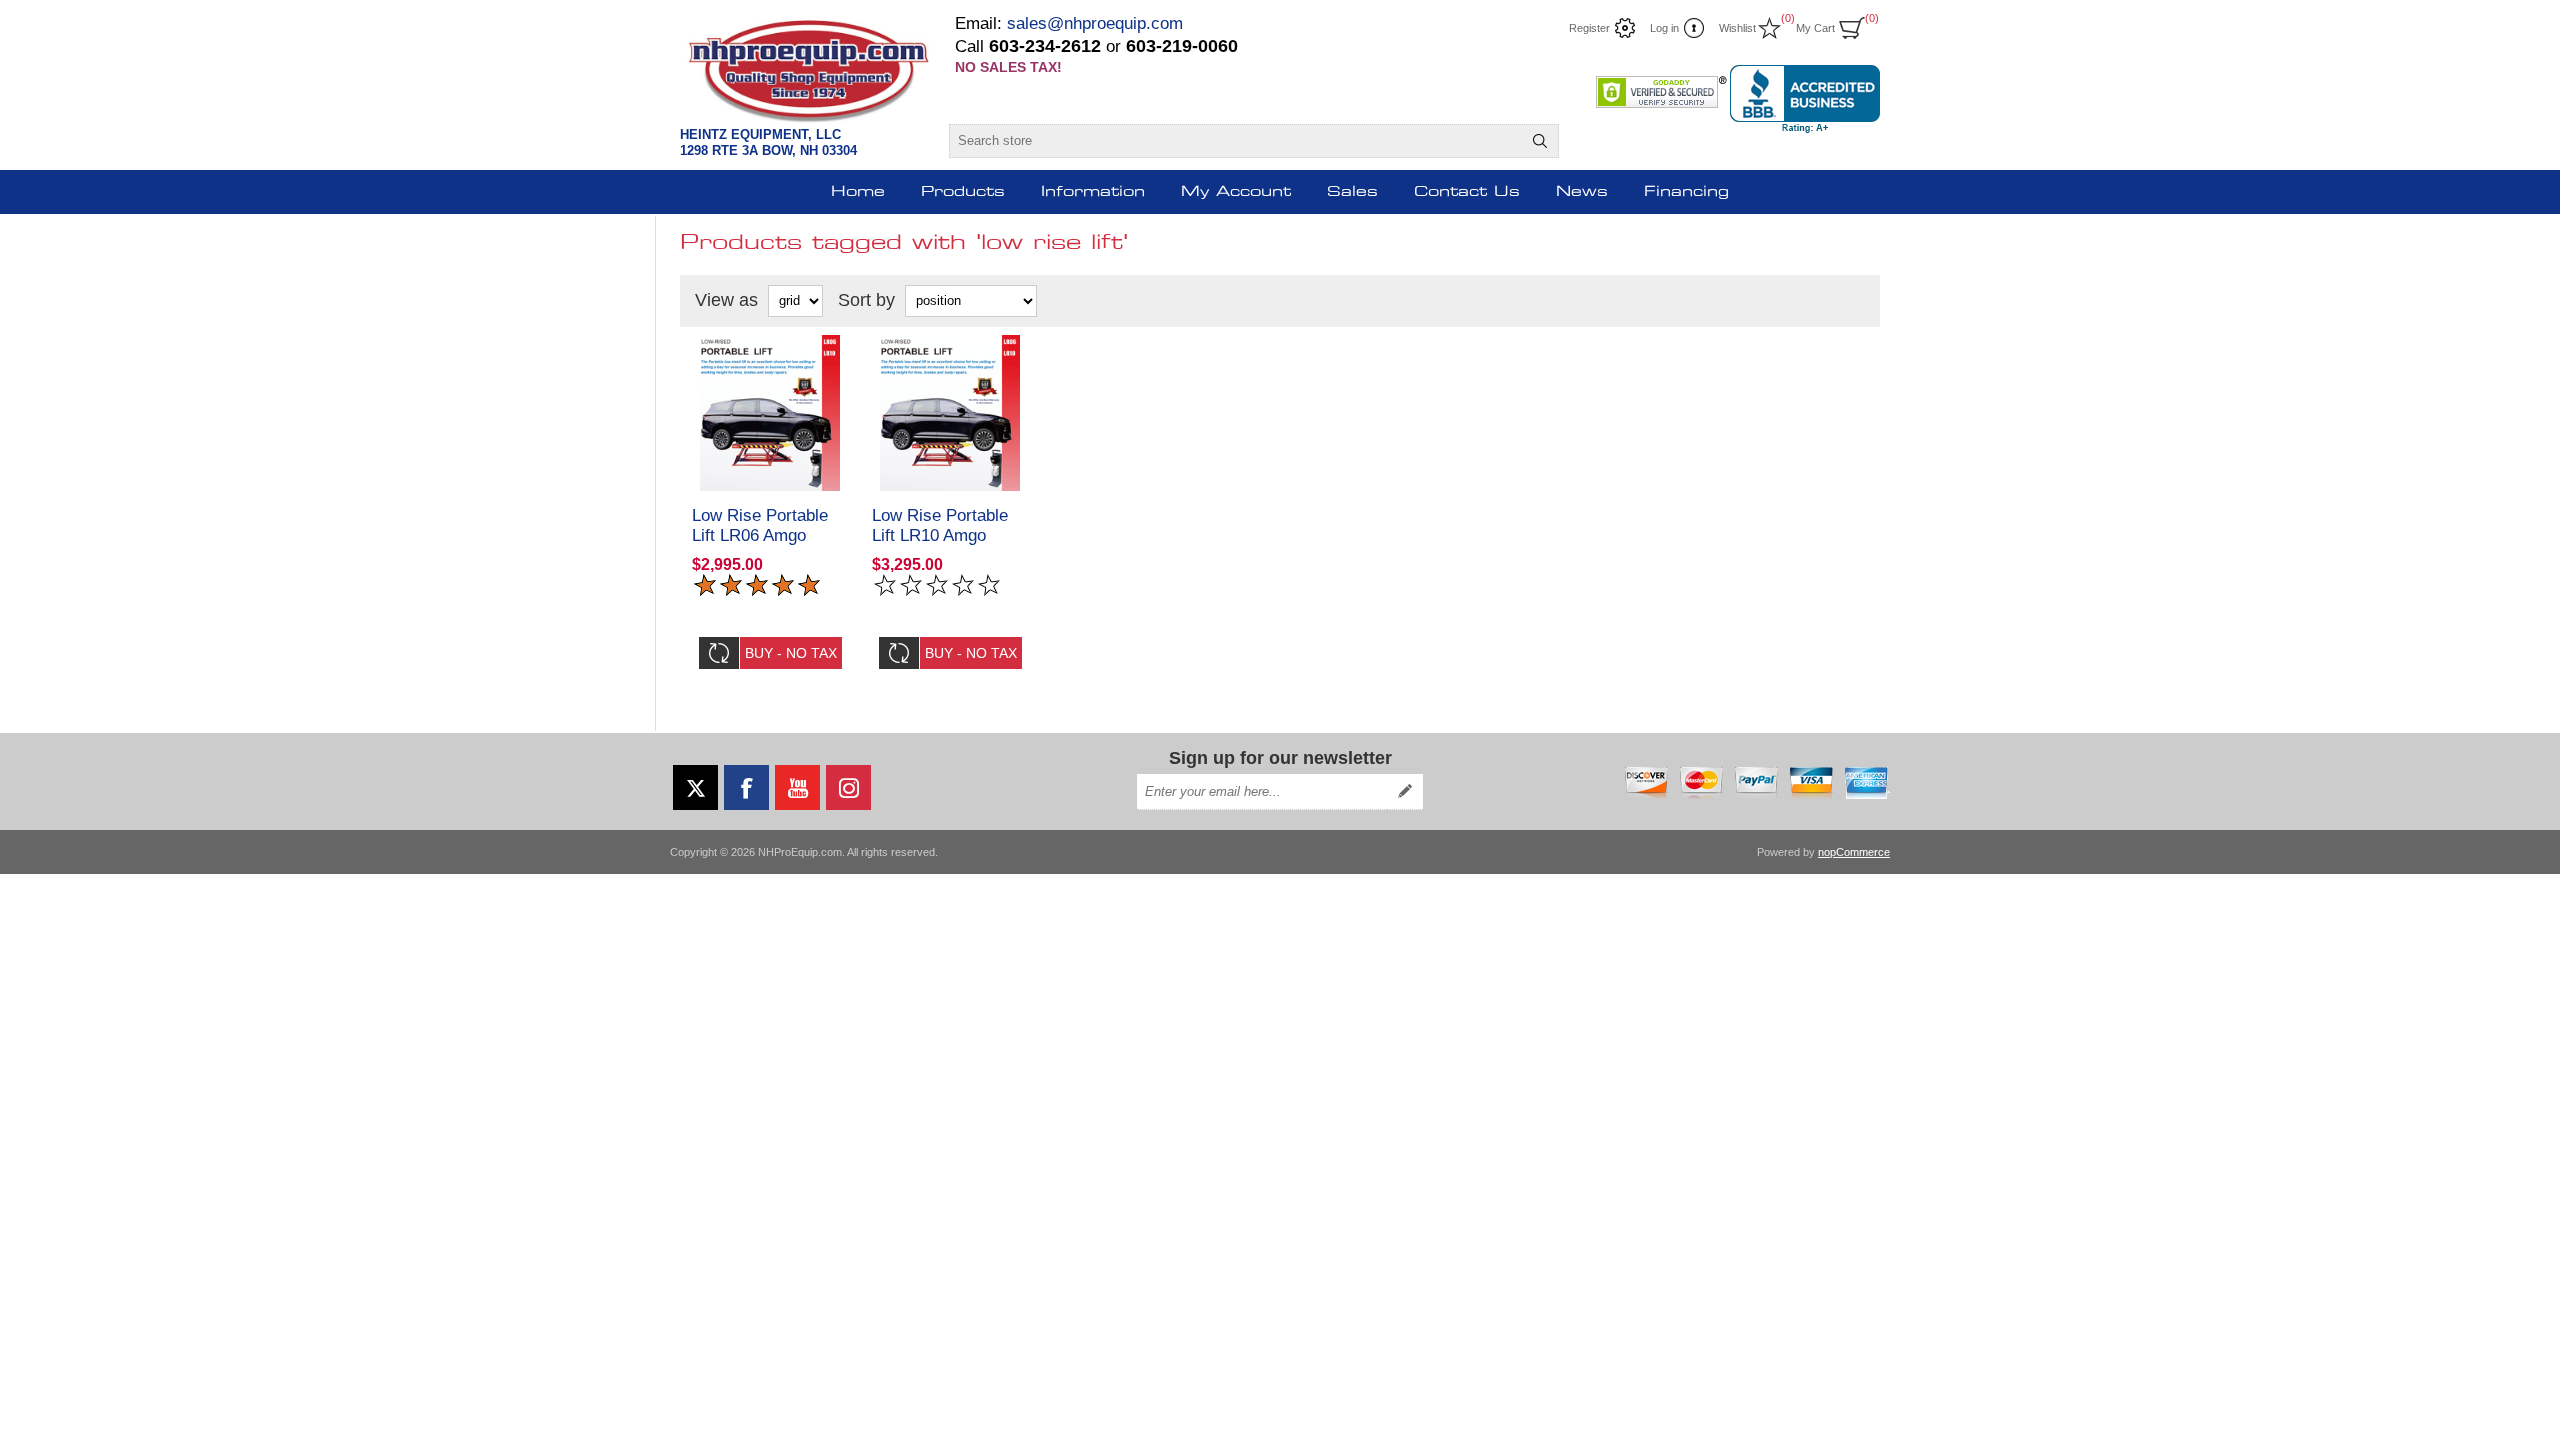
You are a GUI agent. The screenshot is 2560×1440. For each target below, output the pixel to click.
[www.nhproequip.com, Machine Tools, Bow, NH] (1805, 99)
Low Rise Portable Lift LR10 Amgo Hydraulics (940, 535)
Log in (1664, 28)
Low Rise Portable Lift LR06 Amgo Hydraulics (760, 535)
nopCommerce (1854, 852)
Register (1589, 28)
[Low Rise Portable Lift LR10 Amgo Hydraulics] (950, 413)
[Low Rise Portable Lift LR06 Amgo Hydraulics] (770, 413)
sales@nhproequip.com (1095, 23)
